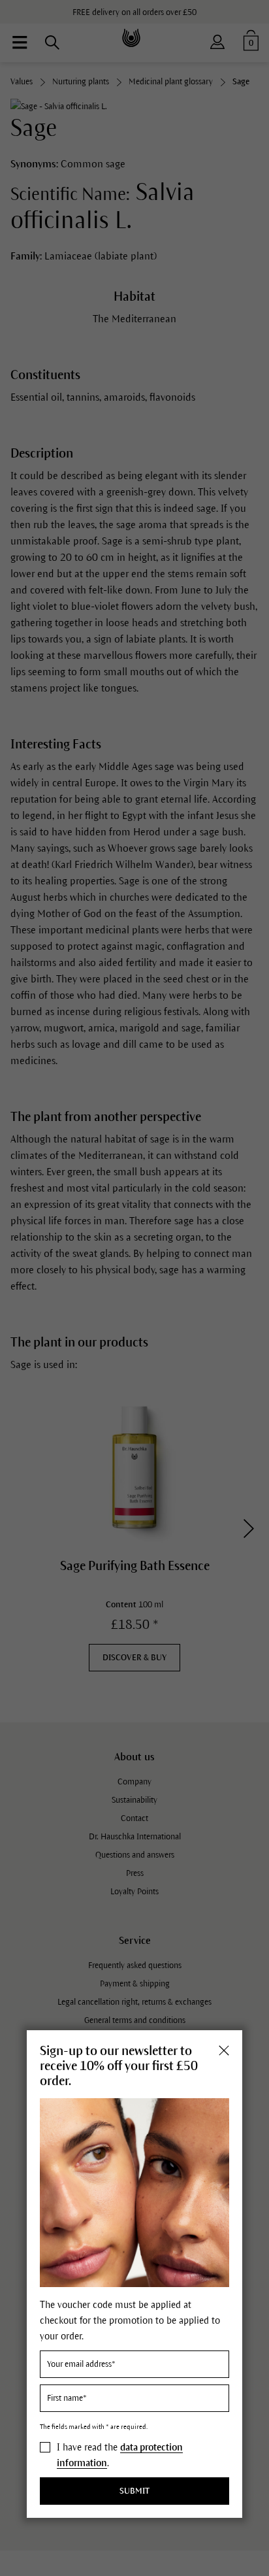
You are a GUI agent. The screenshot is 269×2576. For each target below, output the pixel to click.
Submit (134, 2491)
